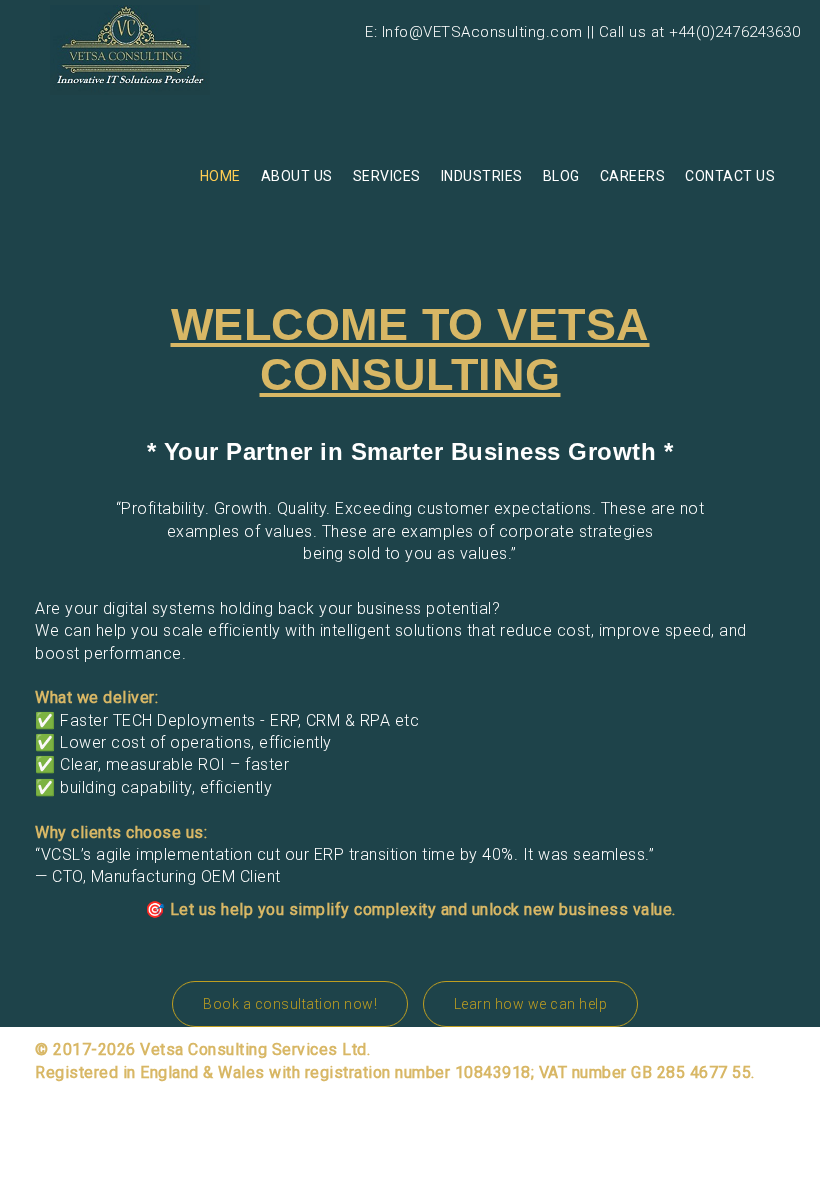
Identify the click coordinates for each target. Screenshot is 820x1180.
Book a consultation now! (290, 1004)
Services (387, 176)
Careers (633, 176)
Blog (561, 176)
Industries (482, 176)
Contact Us (730, 176)
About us (297, 176)
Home (220, 176)
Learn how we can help (531, 1004)
